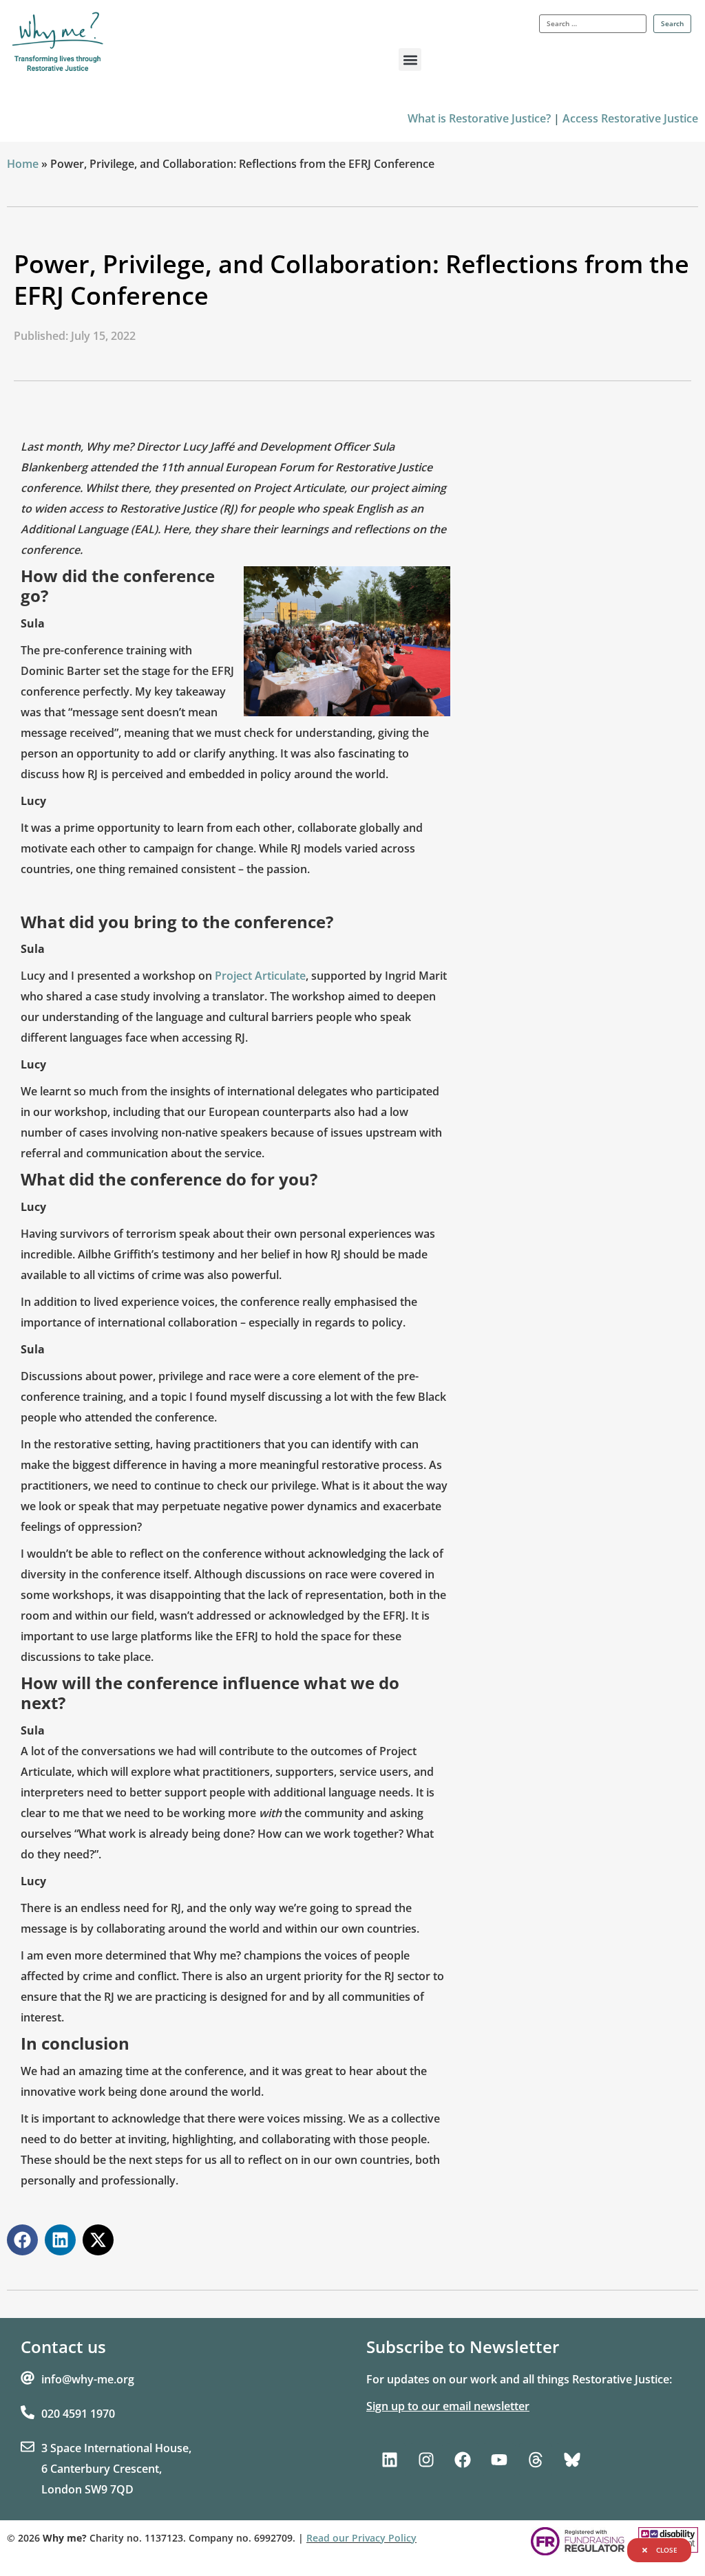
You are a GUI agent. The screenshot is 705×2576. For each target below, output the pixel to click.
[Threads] (536, 2460)
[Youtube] (499, 2460)
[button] (410, 60)
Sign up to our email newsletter (448, 2406)
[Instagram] (426, 2460)
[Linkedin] (390, 2460)
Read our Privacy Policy (361, 2538)
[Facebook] (463, 2460)
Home (23, 164)
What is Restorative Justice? (479, 118)
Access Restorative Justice (630, 118)
